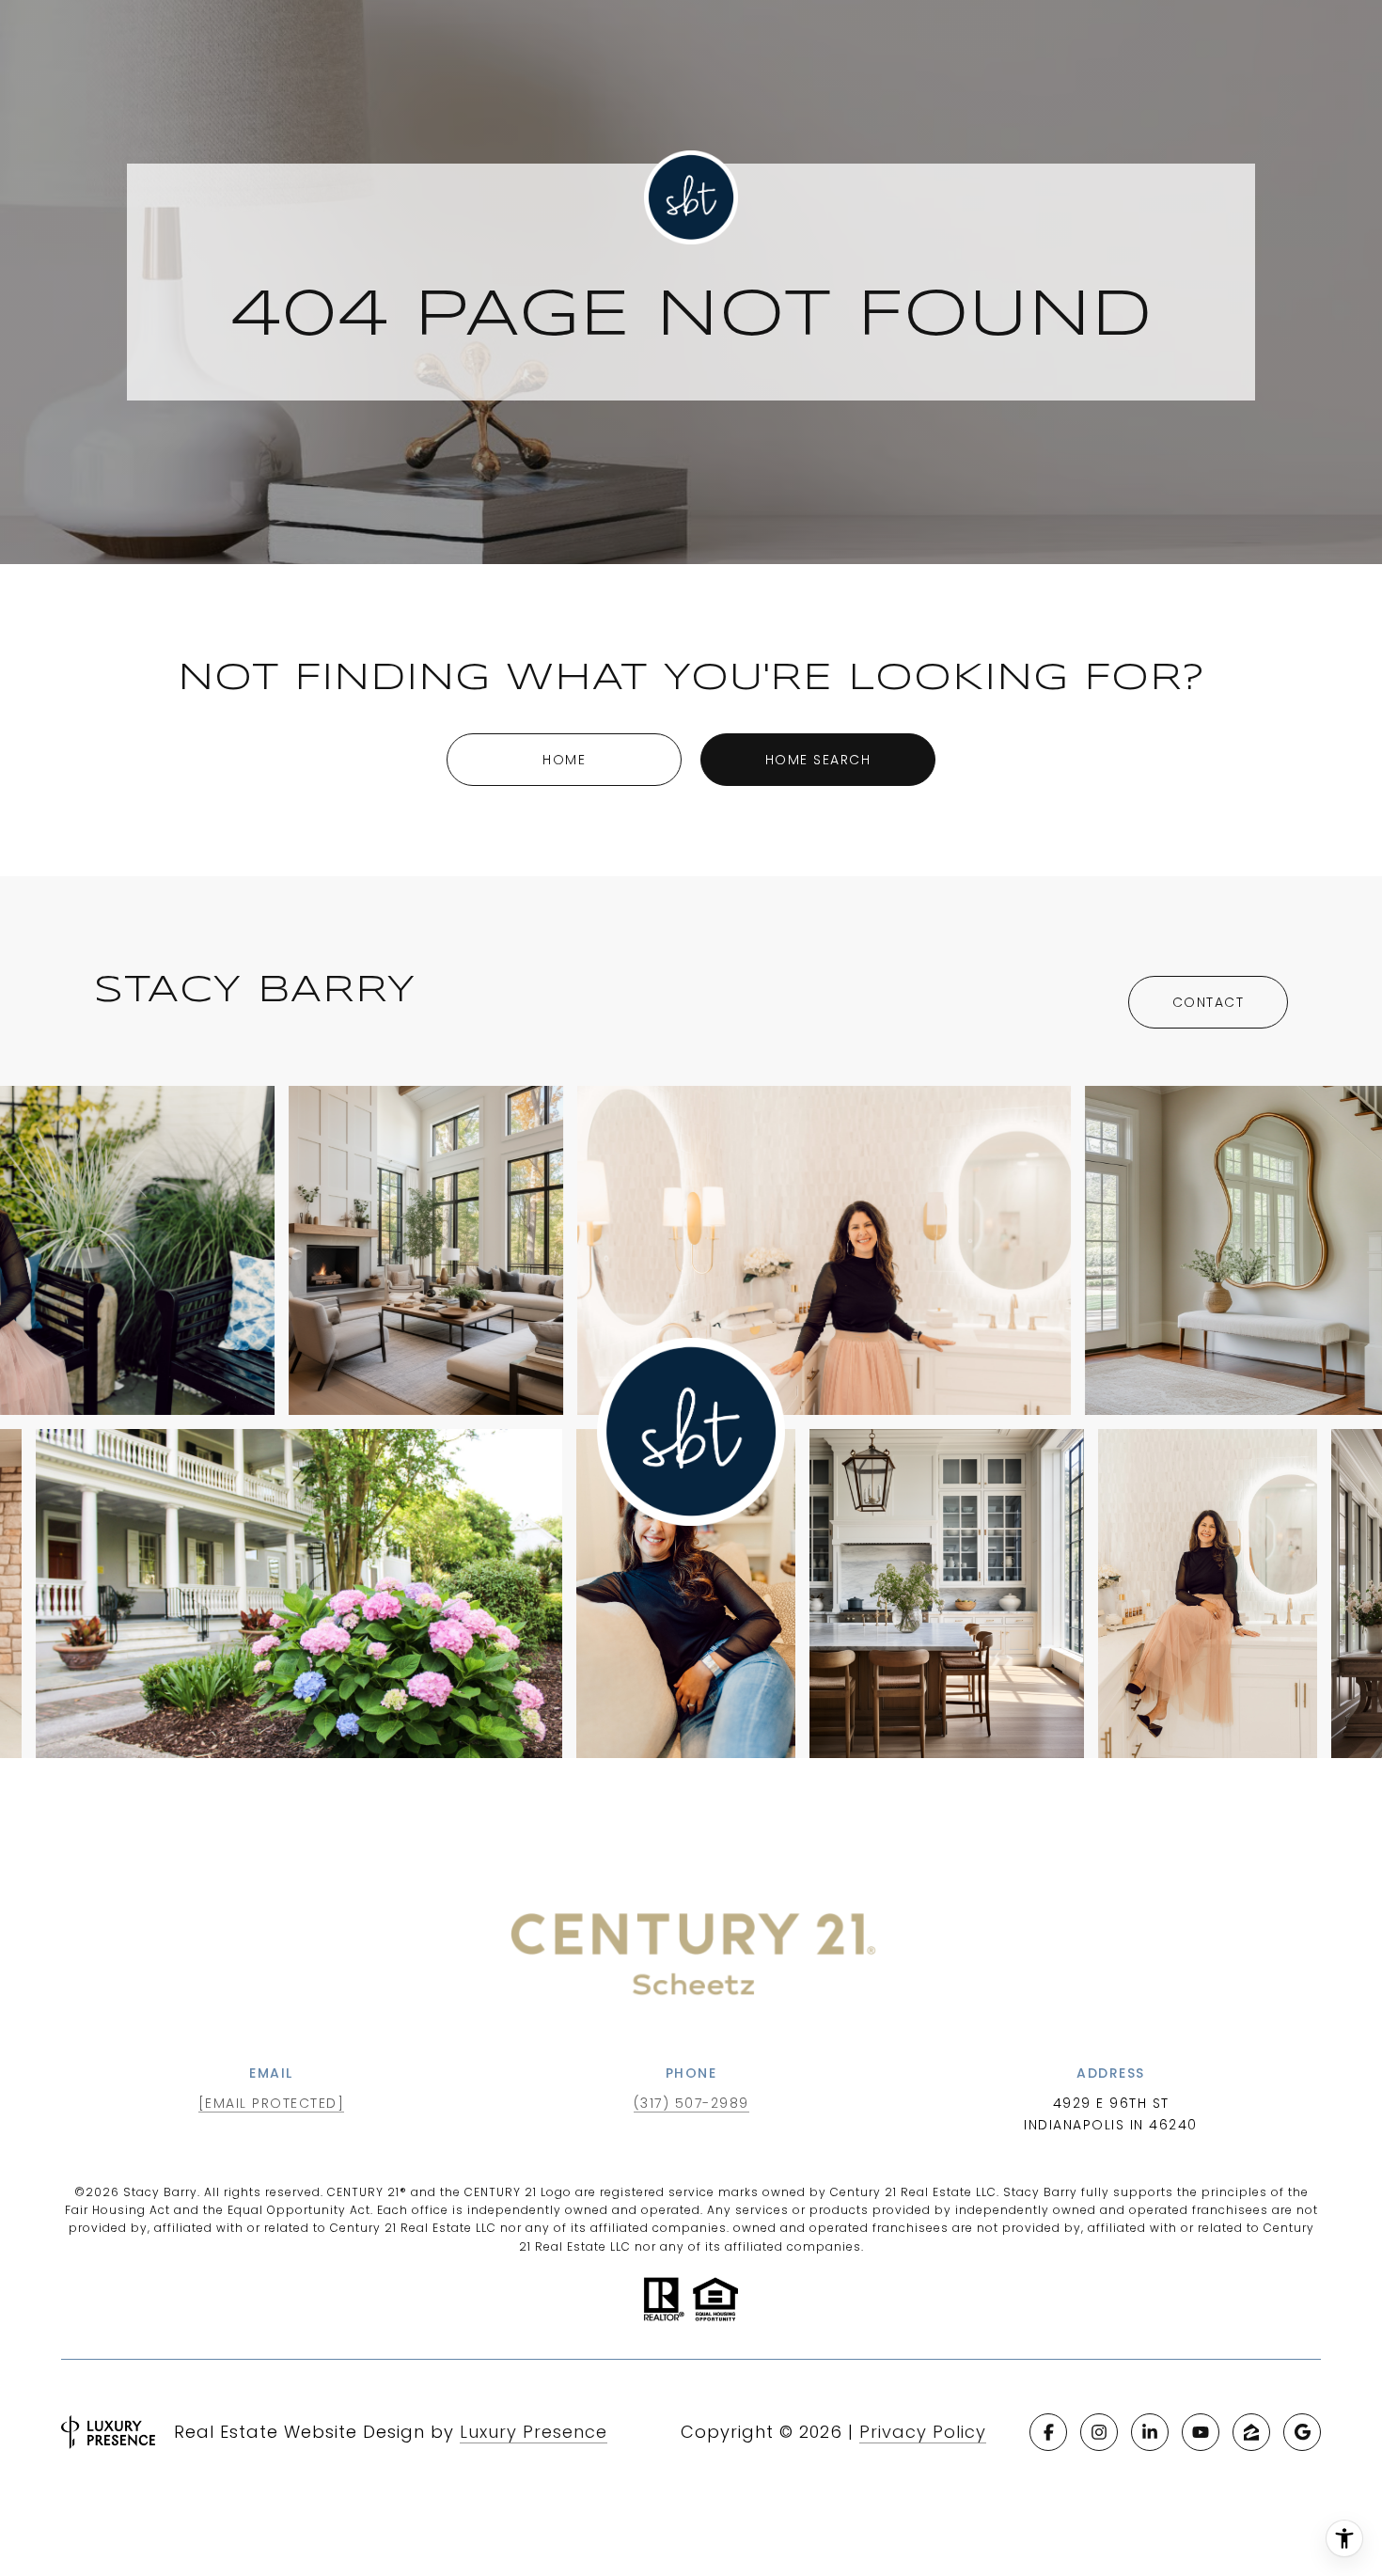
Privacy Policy (923, 2432)
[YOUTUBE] (1201, 2432)
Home (564, 760)
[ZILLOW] (1251, 2432)
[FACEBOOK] (1048, 2432)
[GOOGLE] (1302, 2432)
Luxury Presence (534, 2432)
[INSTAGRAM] (1099, 2432)
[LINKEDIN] (1150, 2432)
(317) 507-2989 (691, 2103)
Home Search (818, 760)
